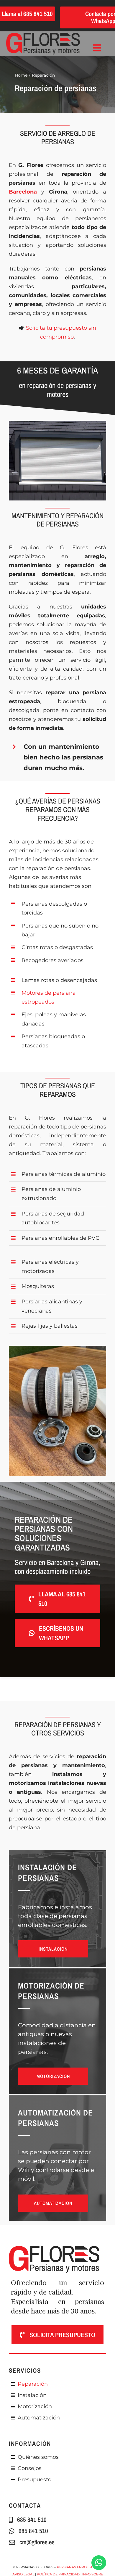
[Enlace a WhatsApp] (99, 2563)
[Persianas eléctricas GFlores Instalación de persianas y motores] (43, 36)
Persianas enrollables (79, 2567)
